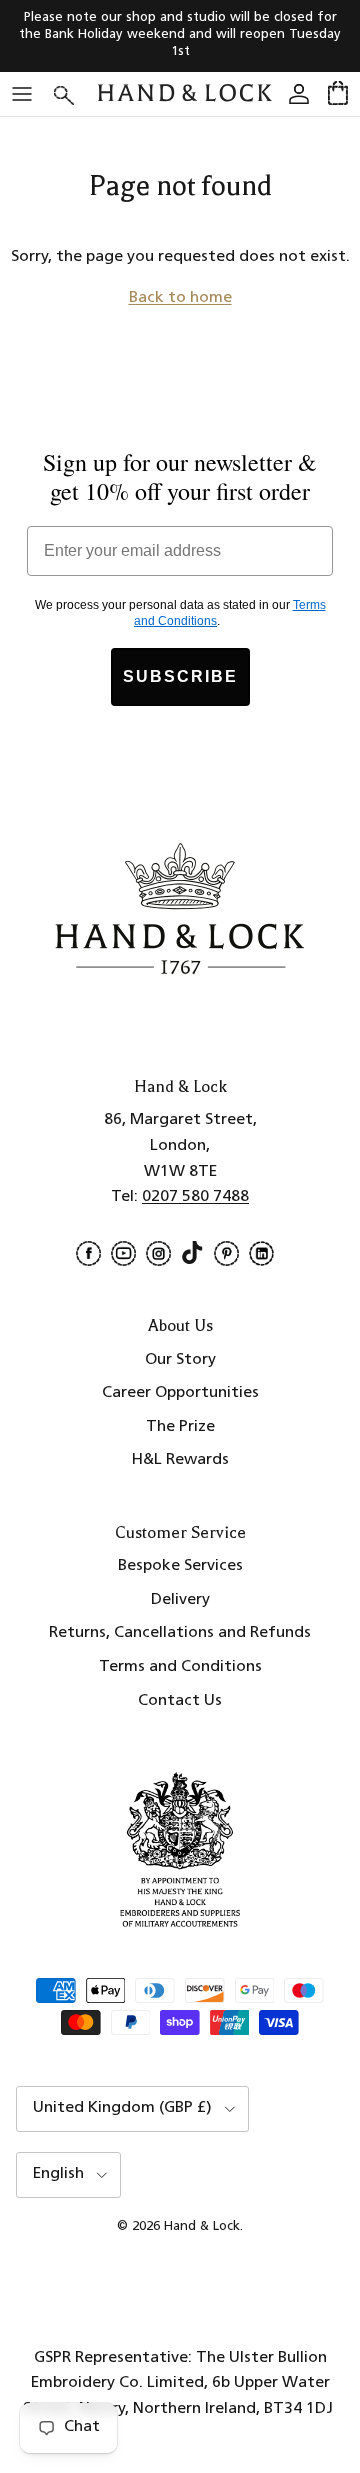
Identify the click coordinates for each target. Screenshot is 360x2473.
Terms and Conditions (180, 1667)
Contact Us (180, 1701)
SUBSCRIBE (180, 676)
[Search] (76, 93)
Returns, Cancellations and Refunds (180, 1633)
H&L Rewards (180, 1460)
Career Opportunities (180, 1393)
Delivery (180, 1600)
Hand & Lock (202, 2226)
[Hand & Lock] (185, 93)
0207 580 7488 (195, 1197)
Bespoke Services (180, 1566)
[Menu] (22, 94)
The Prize (180, 1427)
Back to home (180, 298)
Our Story (180, 1360)
